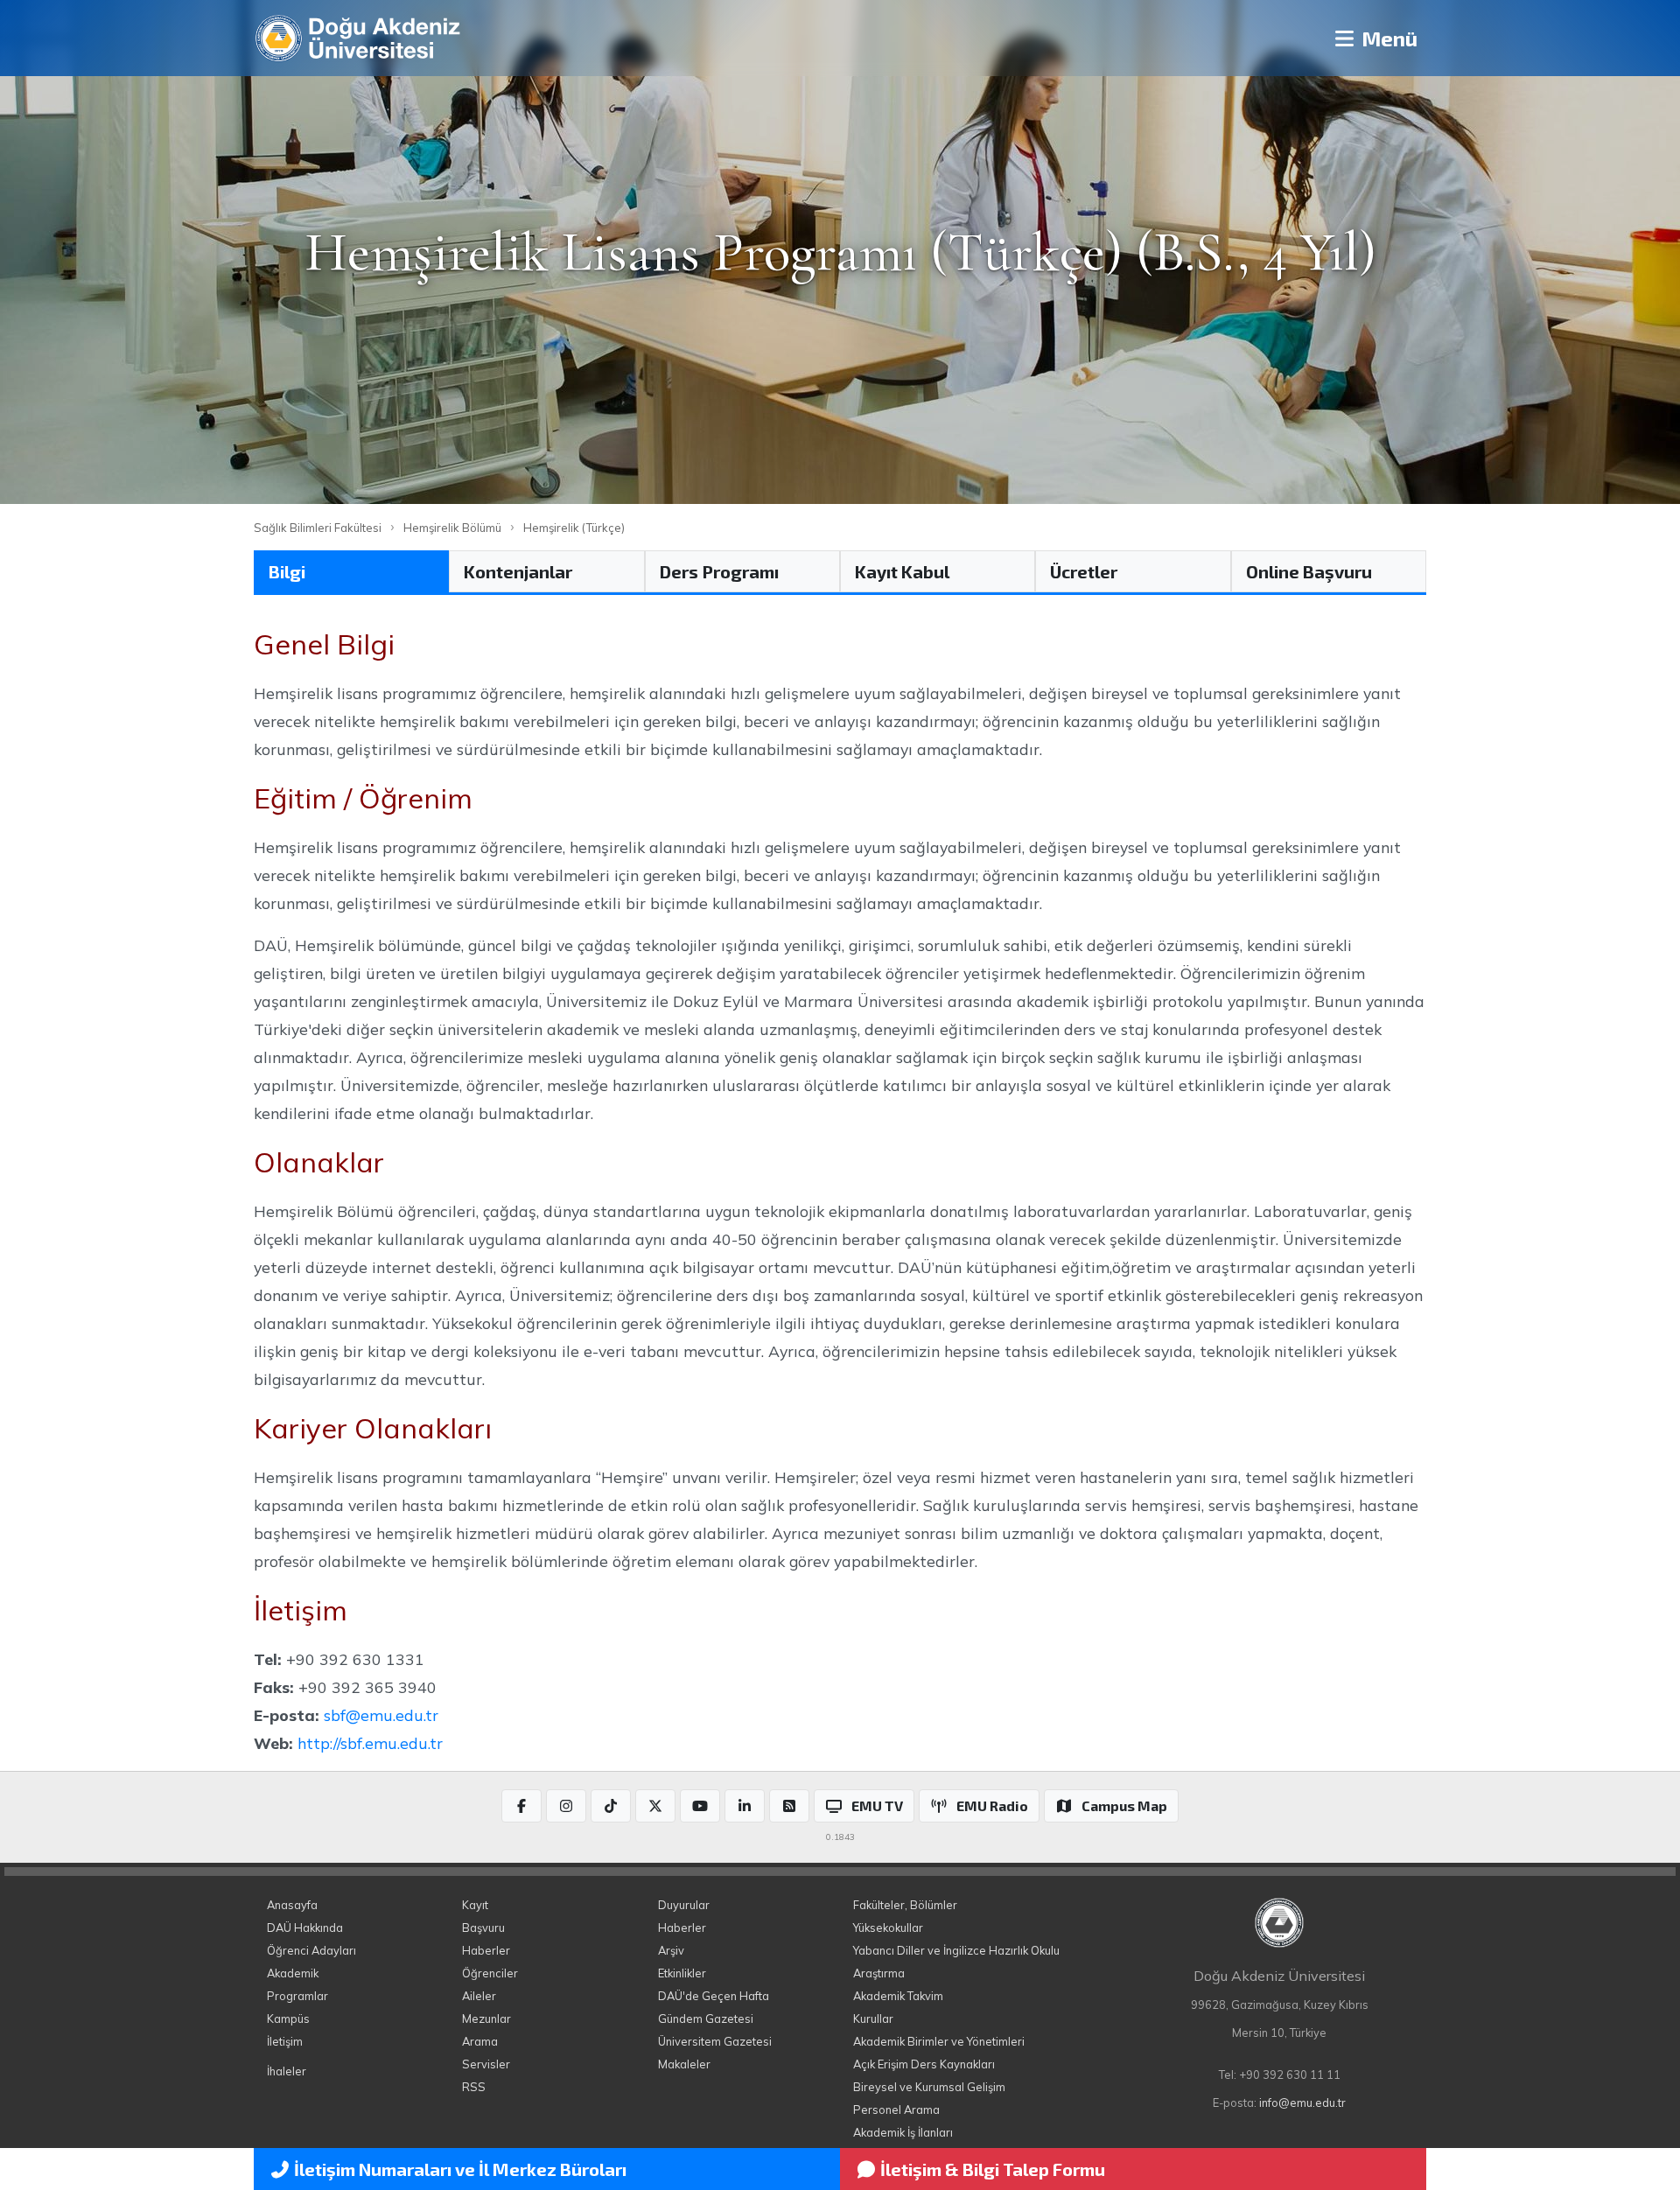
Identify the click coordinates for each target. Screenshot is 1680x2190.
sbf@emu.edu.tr (381, 1715)
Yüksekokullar (888, 1928)
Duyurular (684, 1905)
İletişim (285, 2041)
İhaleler (287, 2071)
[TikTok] (611, 1806)
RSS (474, 2087)
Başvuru (483, 1928)
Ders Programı (719, 571)
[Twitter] (655, 1806)
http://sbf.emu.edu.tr (370, 1743)
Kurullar (873, 2019)
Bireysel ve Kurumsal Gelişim (929, 2087)
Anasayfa (292, 1905)
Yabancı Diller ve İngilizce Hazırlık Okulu (956, 1950)
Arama (480, 2041)
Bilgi (287, 571)
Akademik (293, 1973)
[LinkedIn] (745, 1806)
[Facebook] (521, 1806)
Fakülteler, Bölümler (905, 1905)
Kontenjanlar (518, 571)
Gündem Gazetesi (706, 2019)
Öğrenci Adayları (311, 1950)
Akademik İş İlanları (903, 2132)
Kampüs (288, 2019)
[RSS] (789, 1806)
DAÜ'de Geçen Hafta (714, 1996)
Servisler (486, 2064)
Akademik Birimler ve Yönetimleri (939, 2041)
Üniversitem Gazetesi (715, 2041)
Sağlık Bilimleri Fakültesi (318, 528)
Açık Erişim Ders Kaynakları (924, 2064)
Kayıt (475, 1905)
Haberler (486, 1950)
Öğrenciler (490, 1973)
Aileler (479, 1996)
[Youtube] (700, 1806)
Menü (1387, 38)
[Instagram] (566, 1806)
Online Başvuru (1309, 571)
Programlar (297, 1996)
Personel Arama (896, 2110)
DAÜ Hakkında (305, 1928)
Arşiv (671, 1950)
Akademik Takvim (898, 1996)
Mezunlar (486, 2019)
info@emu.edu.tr (1302, 2103)
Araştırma (879, 1973)
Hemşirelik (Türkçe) (574, 528)
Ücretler (1084, 571)
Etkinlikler (682, 1973)
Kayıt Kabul (902, 571)
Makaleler (684, 2064)
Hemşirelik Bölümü (452, 528)
